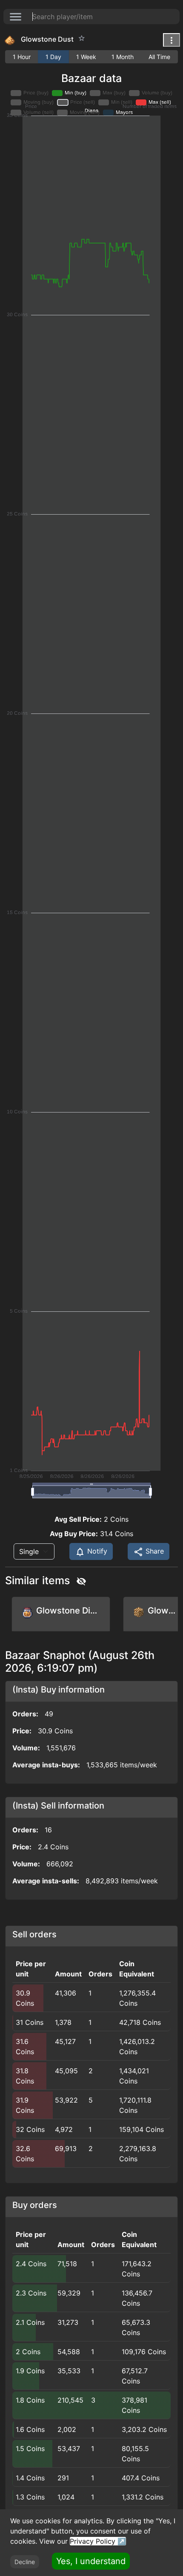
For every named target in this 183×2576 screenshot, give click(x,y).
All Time (159, 57)
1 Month (123, 57)
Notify (96, 1551)
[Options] (172, 40)
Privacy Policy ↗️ (98, 2541)
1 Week (86, 57)
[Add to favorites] (82, 38)
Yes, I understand (91, 2561)
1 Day (53, 57)
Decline (25, 2562)
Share (154, 1551)
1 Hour (22, 57)
